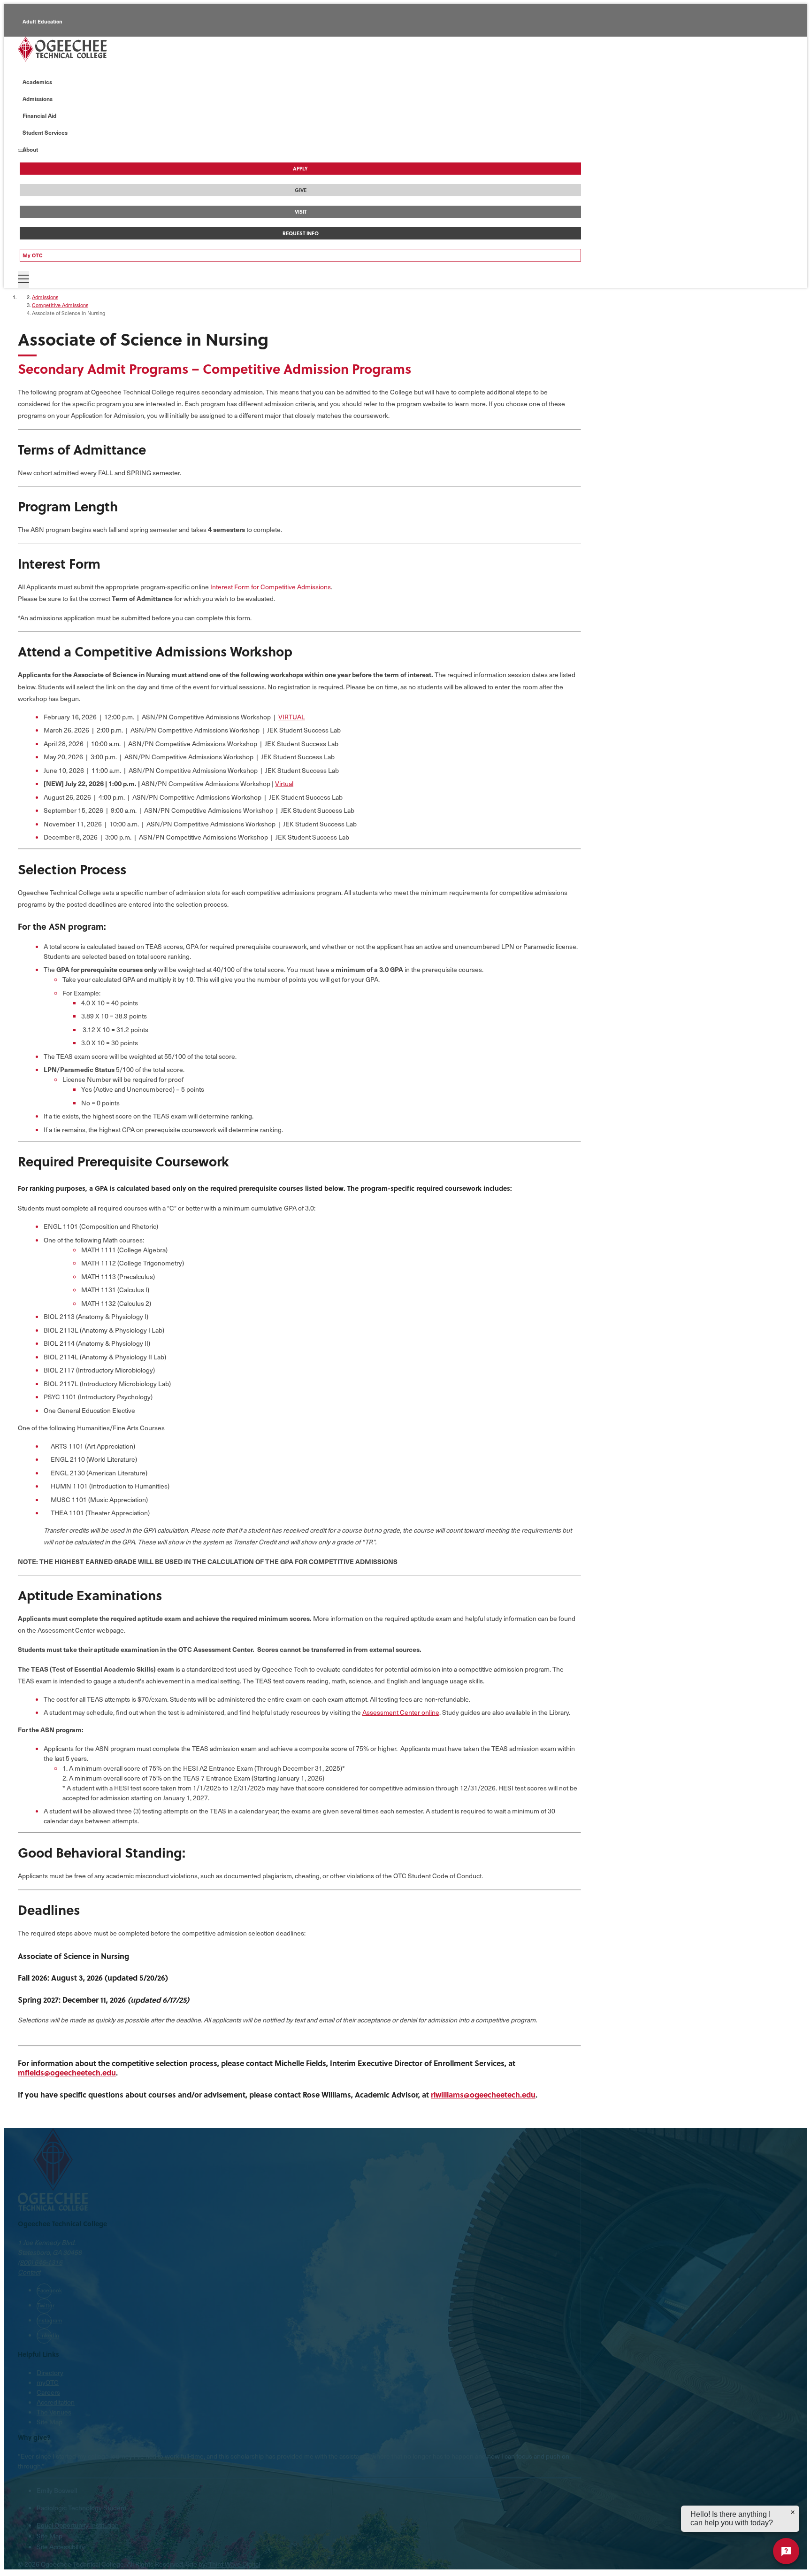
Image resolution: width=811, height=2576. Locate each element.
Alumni (31, 42)
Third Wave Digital (234, 2564)
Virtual (284, 783)
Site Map (50, 2422)
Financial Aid (39, 116)
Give (301, 190)
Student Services (45, 132)
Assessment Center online (401, 1712)
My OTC (33, 255)
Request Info (301, 233)
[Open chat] (786, 2551)
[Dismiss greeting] (793, 2512)
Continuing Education (50, 64)
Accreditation (56, 2402)
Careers (48, 2392)
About (30, 149)
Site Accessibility (61, 2547)
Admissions (38, 99)
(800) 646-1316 (40, 2262)
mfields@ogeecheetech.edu (67, 2072)
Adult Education (42, 21)
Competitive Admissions (60, 305)
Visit (301, 212)
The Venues (54, 2412)
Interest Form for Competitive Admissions (271, 587)
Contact (29, 2272)
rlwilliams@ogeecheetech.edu (483, 2094)
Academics (37, 82)
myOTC (48, 2382)
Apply (300, 169)
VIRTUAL (292, 717)
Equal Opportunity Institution (78, 2525)
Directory (50, 2372)
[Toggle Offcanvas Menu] (23, 279)
